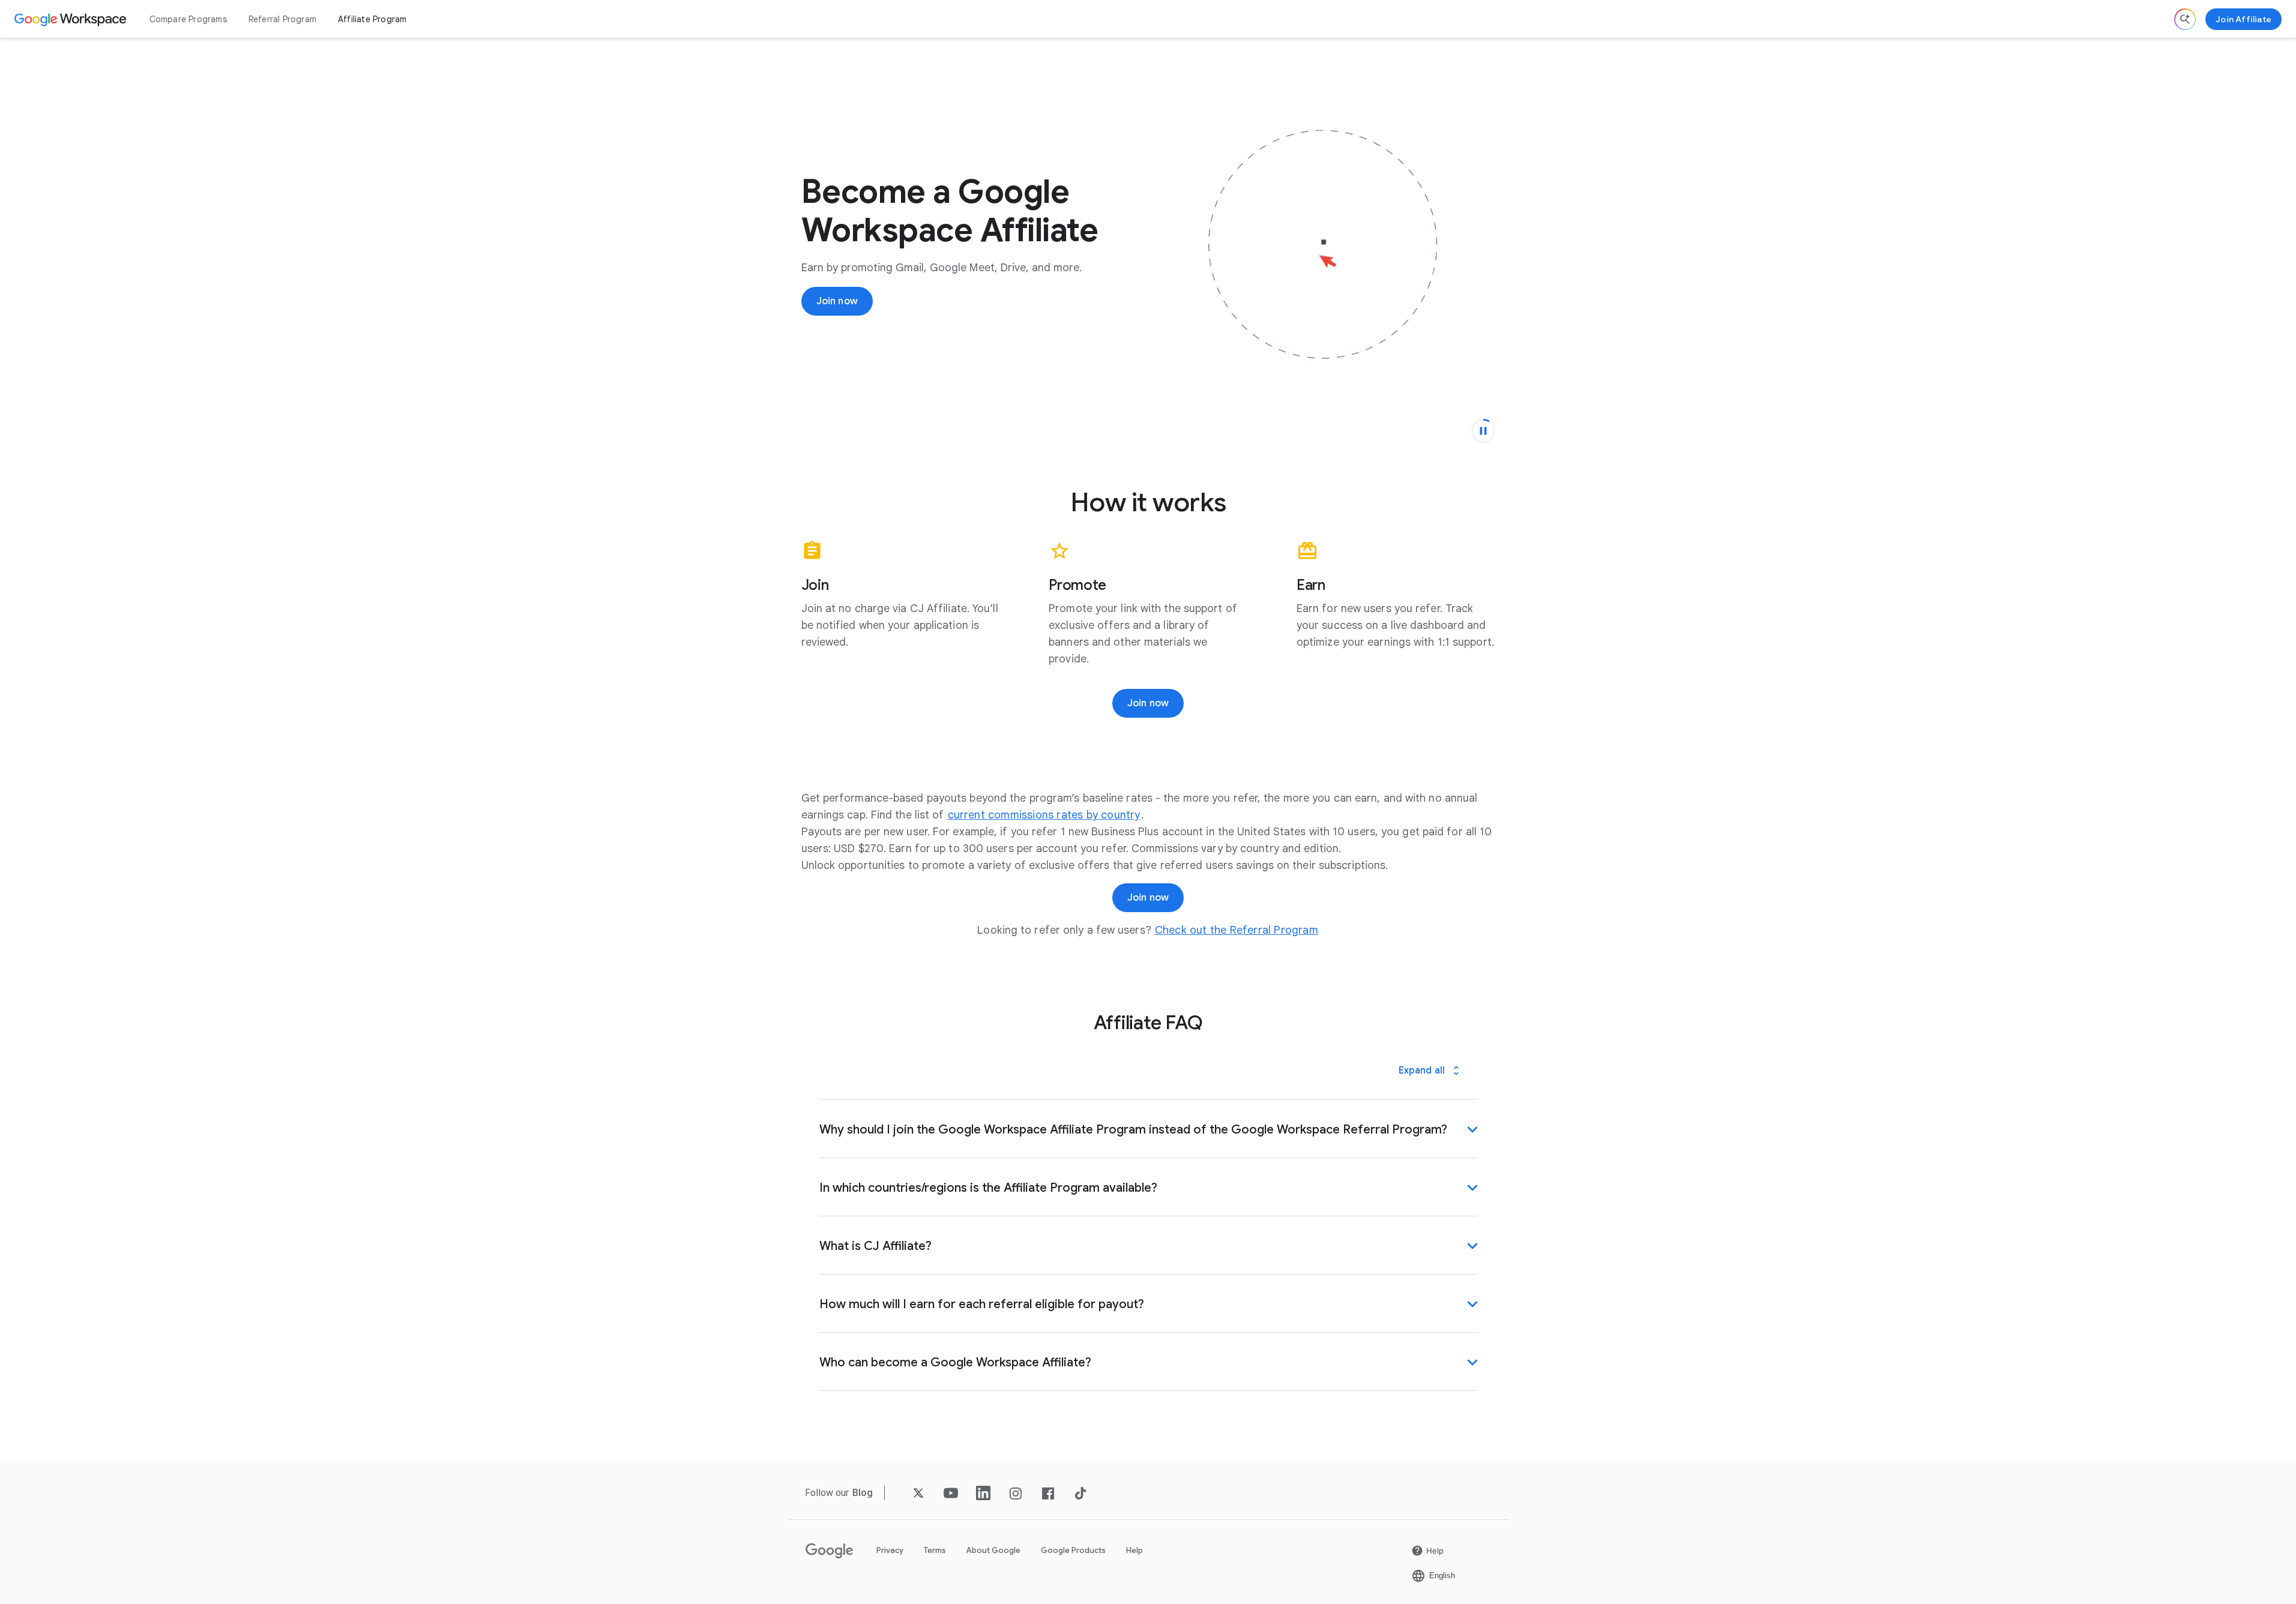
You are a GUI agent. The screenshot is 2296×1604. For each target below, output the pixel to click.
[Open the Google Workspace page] (72, 19)
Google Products (1073, 1550)
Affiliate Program (372, 19)
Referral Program (282, 19)
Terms (935, 1550)
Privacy (890, 1550)
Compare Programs (188, 19)
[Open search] (2185, 19)
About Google (993, 1550)
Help (1134, 1550)
